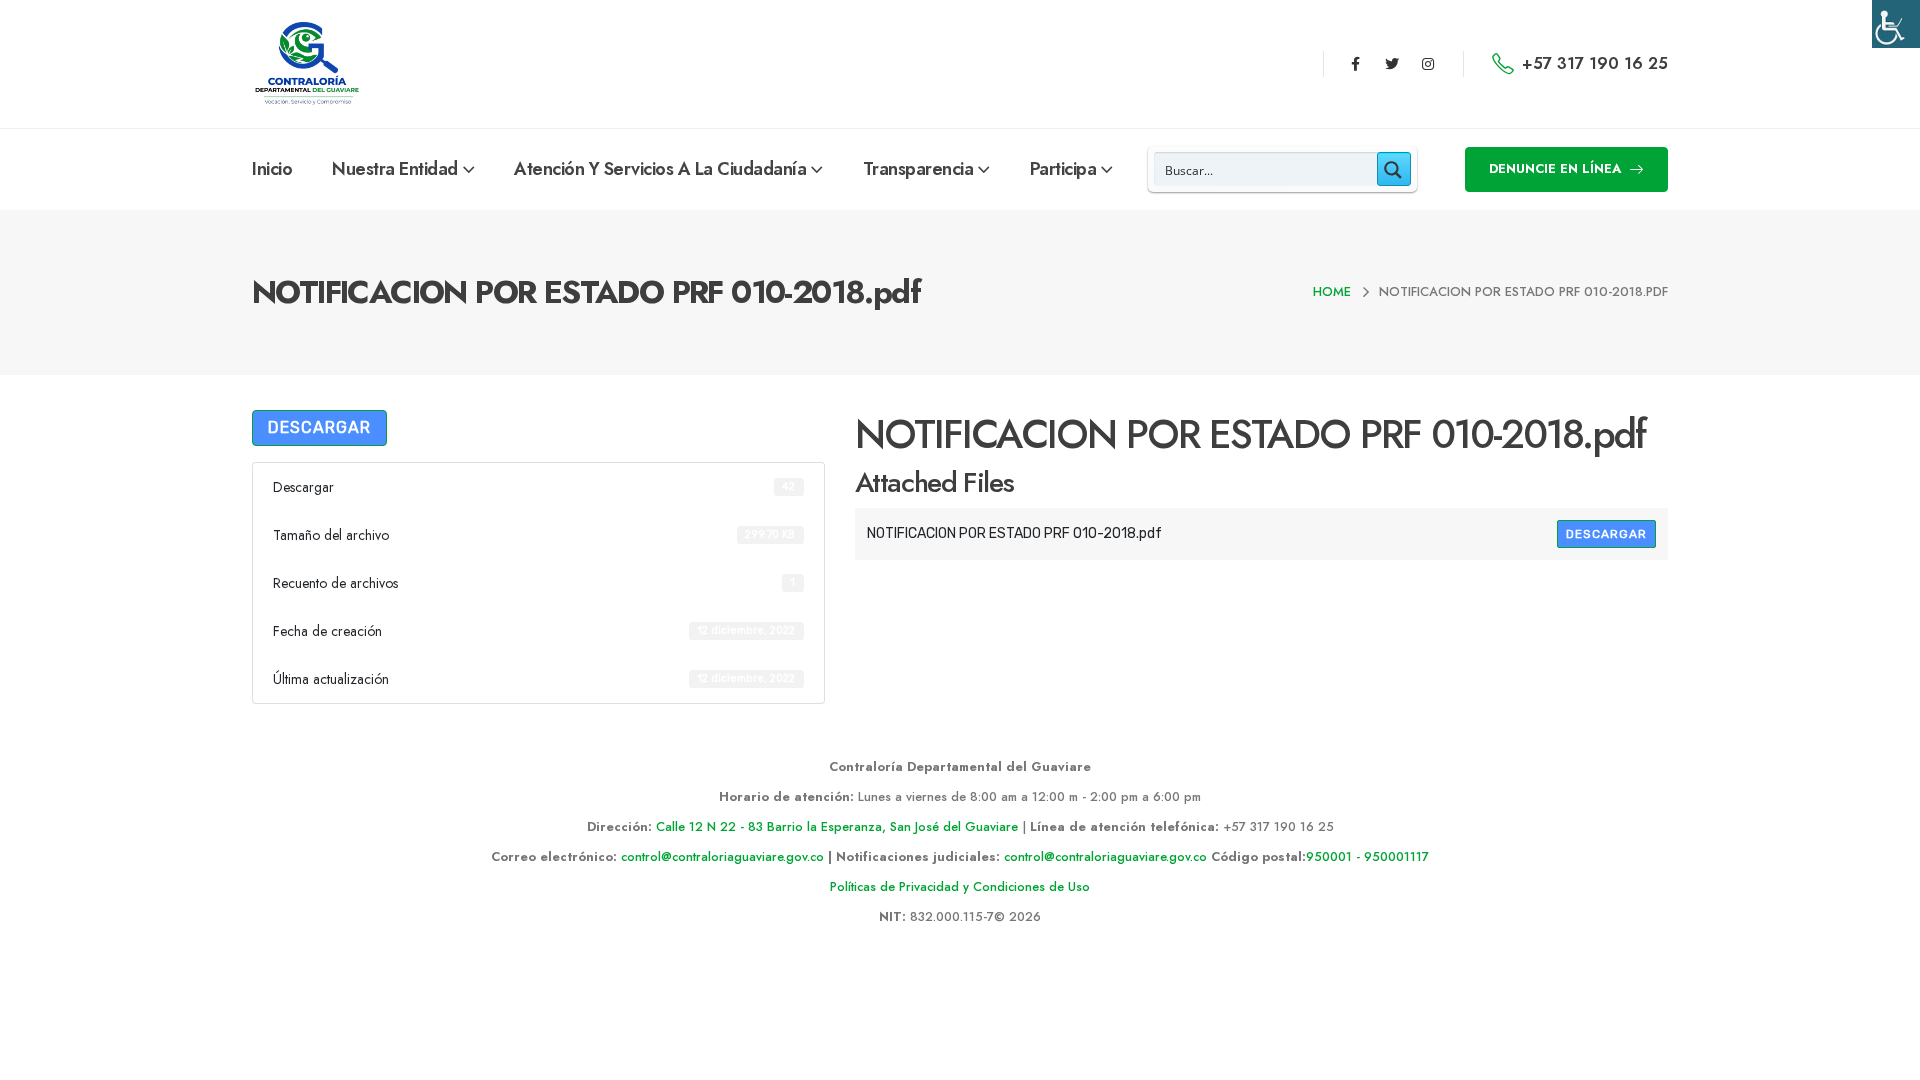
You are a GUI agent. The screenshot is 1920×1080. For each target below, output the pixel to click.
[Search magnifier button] (1394, 169)
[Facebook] (1355, 64)
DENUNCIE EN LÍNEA (1557, 168)
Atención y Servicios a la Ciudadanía (660, 169)
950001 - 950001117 (1367, 857)
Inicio (272, 169)
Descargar (319, 427)
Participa (1063, 169)
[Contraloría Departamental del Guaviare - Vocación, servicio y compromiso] (307, 64)
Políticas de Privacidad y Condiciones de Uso (960, 887)
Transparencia (918, 169)
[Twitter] (1392, 64)
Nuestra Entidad (395, 169)
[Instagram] (1428, 64)
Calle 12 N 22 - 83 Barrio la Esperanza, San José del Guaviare (837, 827)
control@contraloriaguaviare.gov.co (722, 857)
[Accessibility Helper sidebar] (1896, 24)
